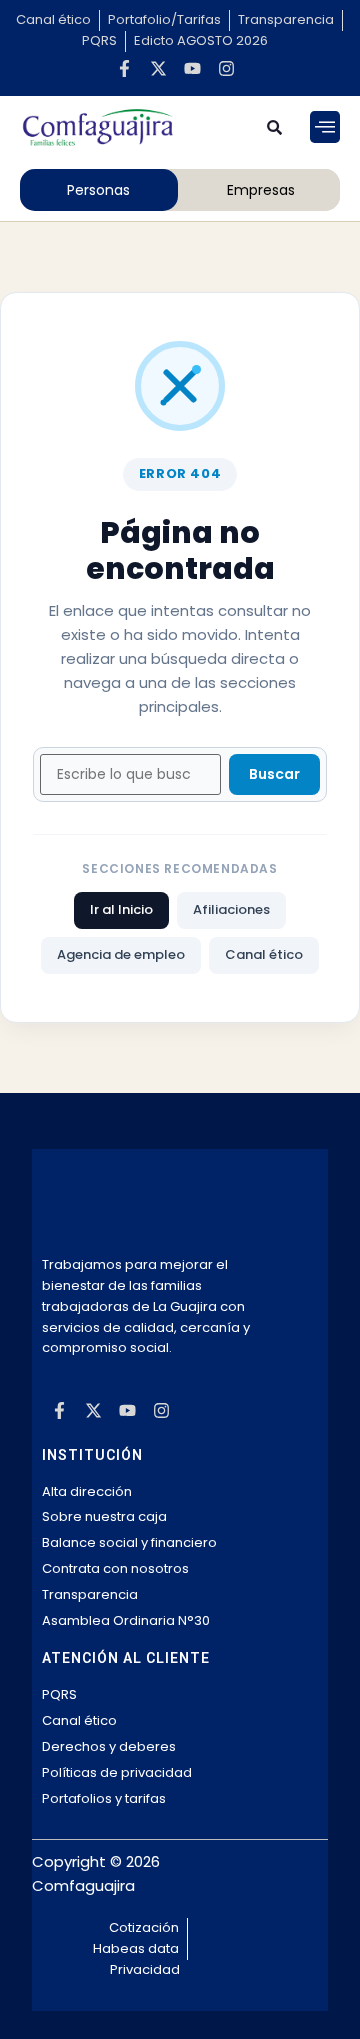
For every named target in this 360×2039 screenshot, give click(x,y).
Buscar (274, 774)
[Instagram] (226, 69)
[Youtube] (192, 69)
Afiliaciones (231, 909)
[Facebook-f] (124, 69)
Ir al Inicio (121, 909)
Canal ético (264, 954)
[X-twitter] (158, 69)
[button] (325, 127)
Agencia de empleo (121, 954)
